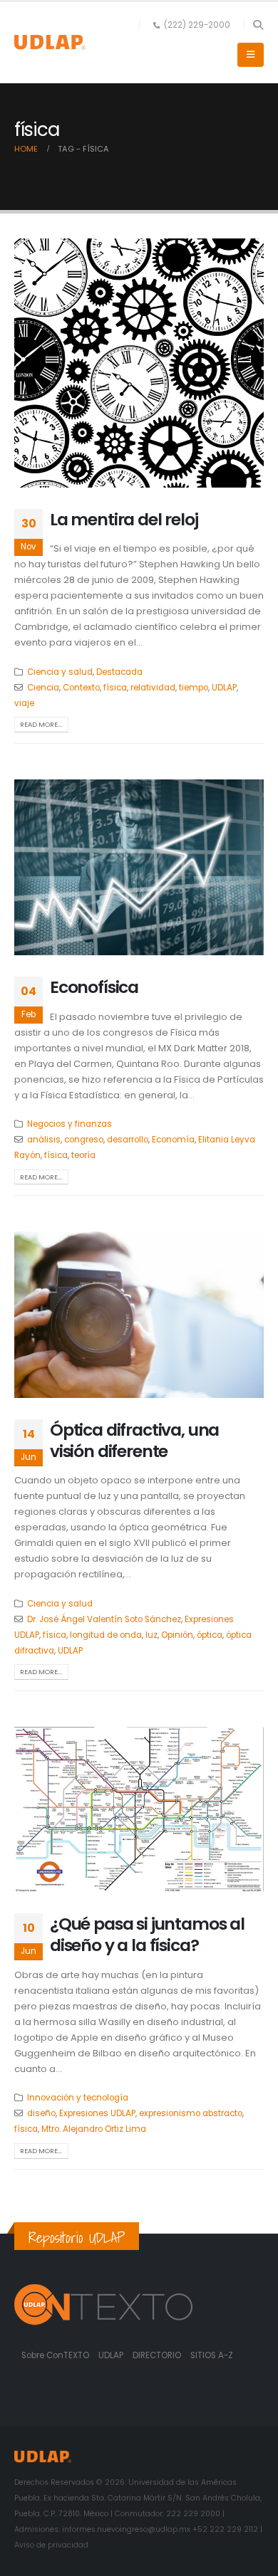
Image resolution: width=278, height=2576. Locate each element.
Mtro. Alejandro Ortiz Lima (94, 2129)
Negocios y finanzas (69, 1124)
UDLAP (224, 688)
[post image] (139, 363)
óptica (210, 1635)
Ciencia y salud (60, 672)
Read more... (41, 724)
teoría (83, 1155)
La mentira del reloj (124, 519)
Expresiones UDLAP (97, 2113)
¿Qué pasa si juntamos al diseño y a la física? (147, 1934)
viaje (24, 703)
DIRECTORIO (158, 2355)
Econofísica (94, 987)
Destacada (119, 672)
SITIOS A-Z (212, 2355)
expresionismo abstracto (191, 2113)
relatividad (153, 688)
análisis (44, 1140)
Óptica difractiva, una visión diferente (134, 1440)
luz (151, 1635)
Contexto (81, 688)
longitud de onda (106, 1635)
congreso (84, 1140)
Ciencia (43, 688)
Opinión (177, 1635)
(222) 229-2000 (197, 25)
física (115, 688)
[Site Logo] (50, 42)
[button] (258, 25)
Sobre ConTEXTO (55, 2355)
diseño (41, 2113)
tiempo (194, 688)
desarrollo (128, 1140)
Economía (173, 1140)
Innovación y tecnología (78, 2098)
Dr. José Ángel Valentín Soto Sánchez (104, 1619)
